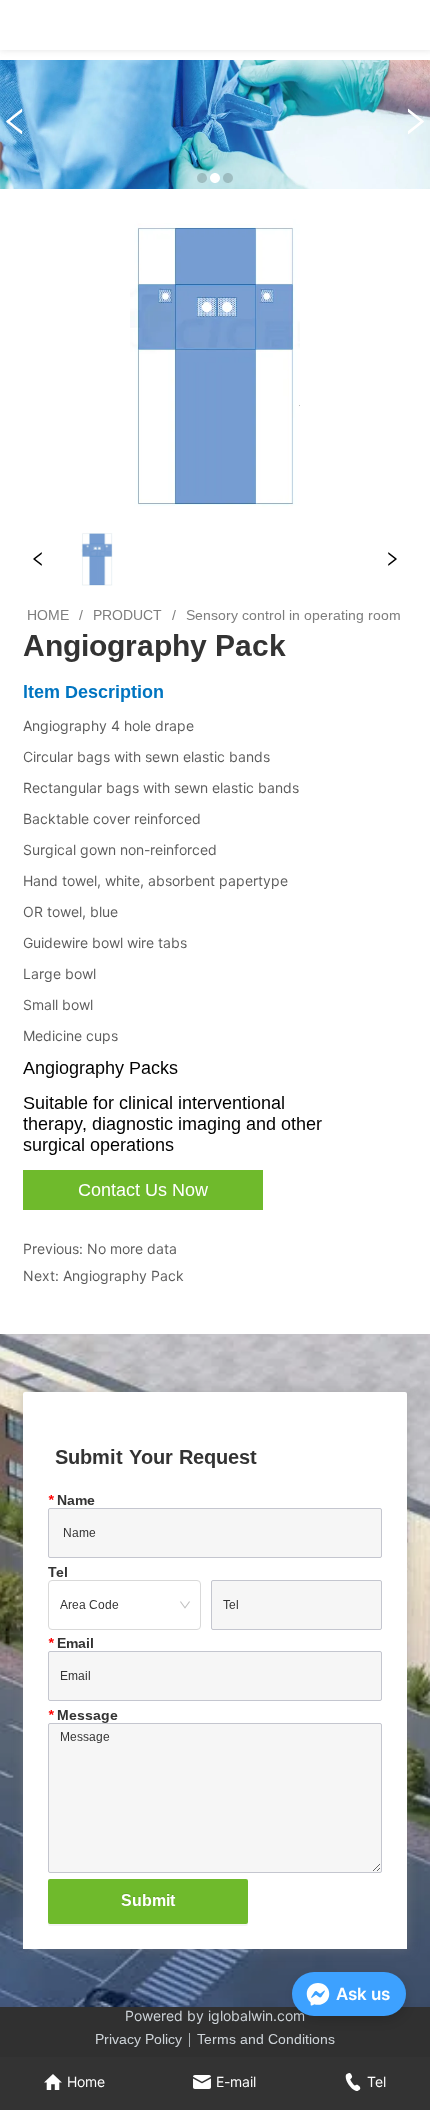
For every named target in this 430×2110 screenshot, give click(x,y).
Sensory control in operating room (293, 615)
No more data (132, 1248)
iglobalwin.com (256, 2015)
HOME (48, 615)
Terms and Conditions (266, 2039)
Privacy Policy (138, 2039)
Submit (148, 1900)
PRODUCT (127, 615)
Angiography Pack (123, 1275)
